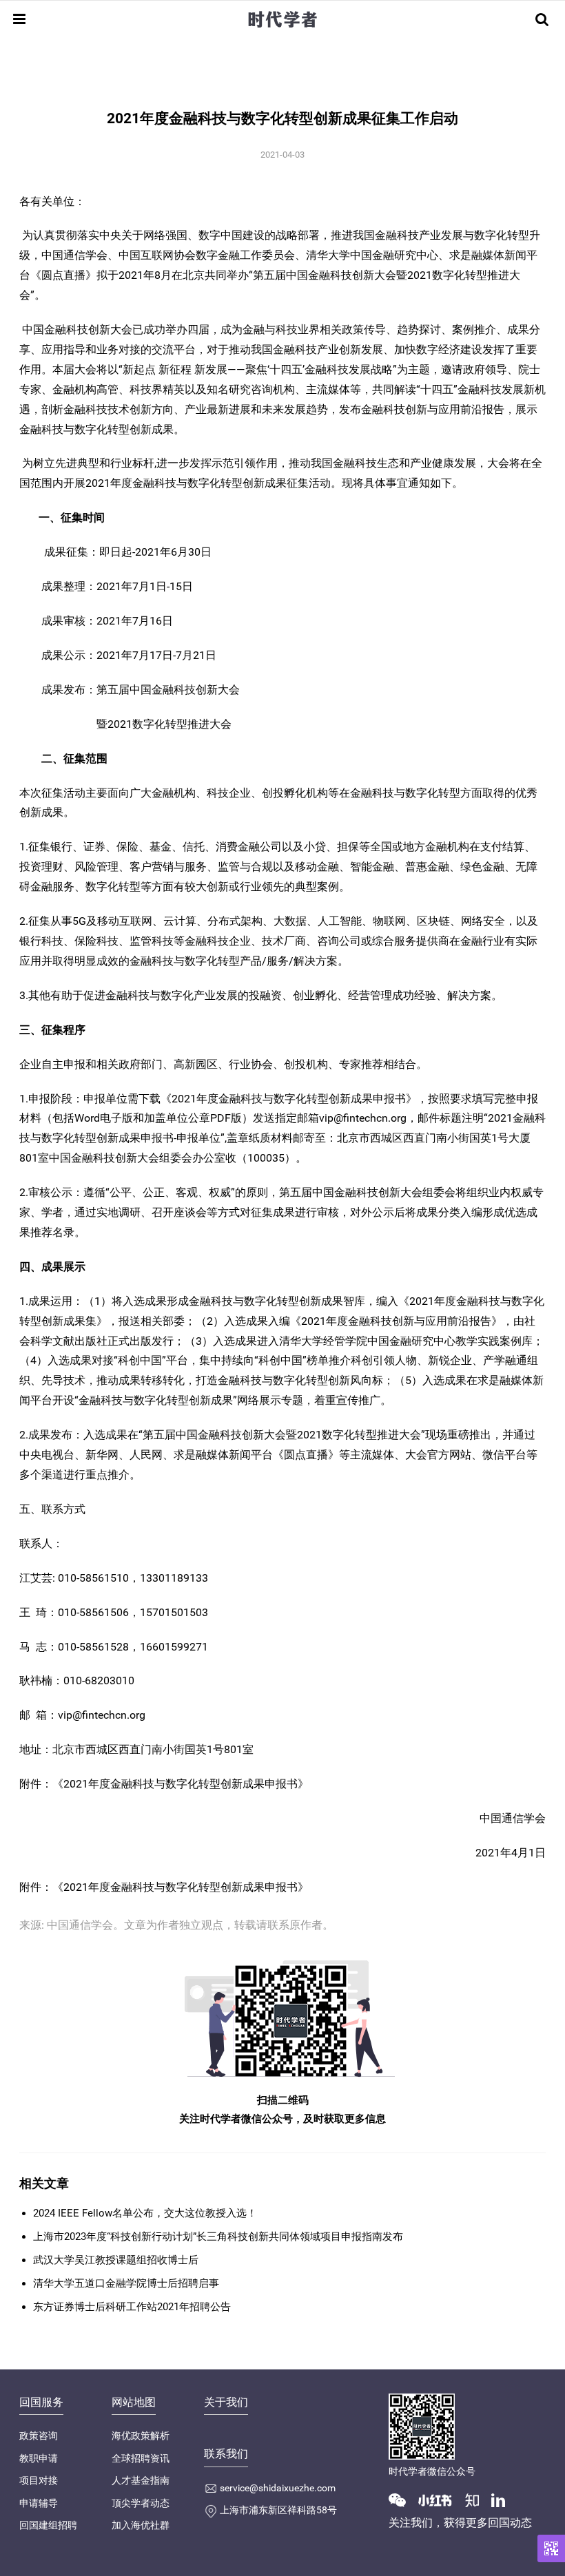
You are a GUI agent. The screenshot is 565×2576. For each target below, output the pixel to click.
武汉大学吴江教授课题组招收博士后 (116, 2260)
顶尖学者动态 (141, 2503)
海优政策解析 (141, 2436)
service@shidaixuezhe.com (278, 2488)
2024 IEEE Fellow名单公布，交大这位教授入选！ (145, 2213)
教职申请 (39, 2458)
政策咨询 (39, 2436)
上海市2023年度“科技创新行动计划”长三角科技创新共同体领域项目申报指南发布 (218, 2237)
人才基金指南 (141, 2480)
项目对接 (39, 2480)
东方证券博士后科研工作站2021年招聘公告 (132, 2307)
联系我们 (226, 2454)
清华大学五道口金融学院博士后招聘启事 (126, 2283)
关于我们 (226, 2402)
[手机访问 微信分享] (551, 2548)
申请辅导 (39, 2503)
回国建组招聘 (48, 2525)
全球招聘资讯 (141, 2458)
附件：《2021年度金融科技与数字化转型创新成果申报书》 (164, 1887)
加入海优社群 (141, 2525)
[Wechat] (402, 2500)
